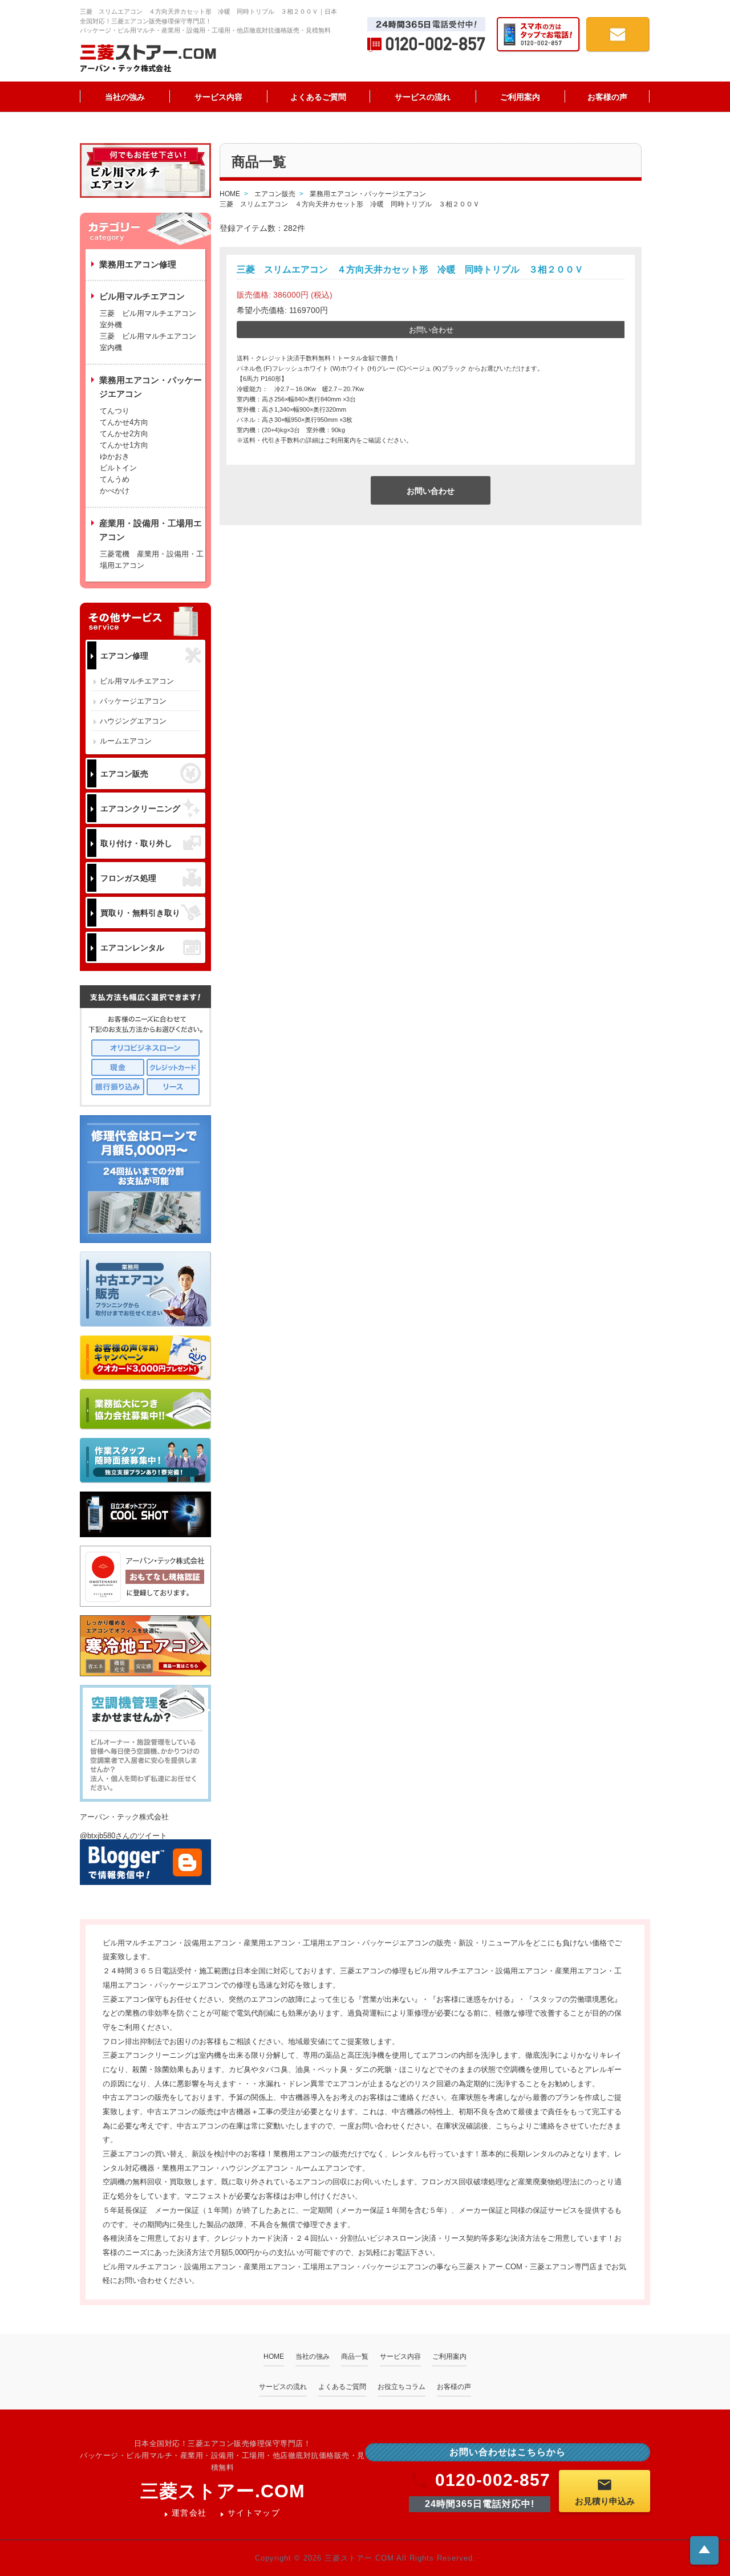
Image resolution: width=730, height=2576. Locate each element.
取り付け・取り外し (136, 843)
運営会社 (189, 2513)
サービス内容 (218, 97)
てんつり (115, 411)
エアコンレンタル (132, 948)
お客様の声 (607, 97)
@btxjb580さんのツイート (123, 1836)
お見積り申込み (605, 2501)
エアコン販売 (124, 774)
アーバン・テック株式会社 (124, 1817)
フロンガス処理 (128, 878)
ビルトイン (118, 468)
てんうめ (115, 479)
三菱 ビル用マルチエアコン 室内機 (148, 342)
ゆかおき (115, 456)
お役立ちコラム (401, 2387)
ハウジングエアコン (133, 721)
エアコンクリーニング (140, 808)
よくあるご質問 (318, 97)
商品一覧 (355, 2356)
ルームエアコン (126, 741)
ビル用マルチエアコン (137, 681)
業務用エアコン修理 (138, 264)
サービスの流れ (423, 97)
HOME (274, 2356)
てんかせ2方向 (124, 434)
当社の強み (125, 97)
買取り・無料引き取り (140, 913)
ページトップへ (704, 2549)
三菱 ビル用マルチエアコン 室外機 (152, 319)
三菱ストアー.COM (223, 2491)
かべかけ (115, 491)
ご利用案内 (520, 97)
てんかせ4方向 (124, 422)
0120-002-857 (493, 2480)
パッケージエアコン (133, 701)
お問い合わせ (431, 330)
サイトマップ (254, 2513)
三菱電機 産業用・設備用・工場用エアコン (152, 560)
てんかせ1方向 (124, 445)
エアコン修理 (124, 656)
